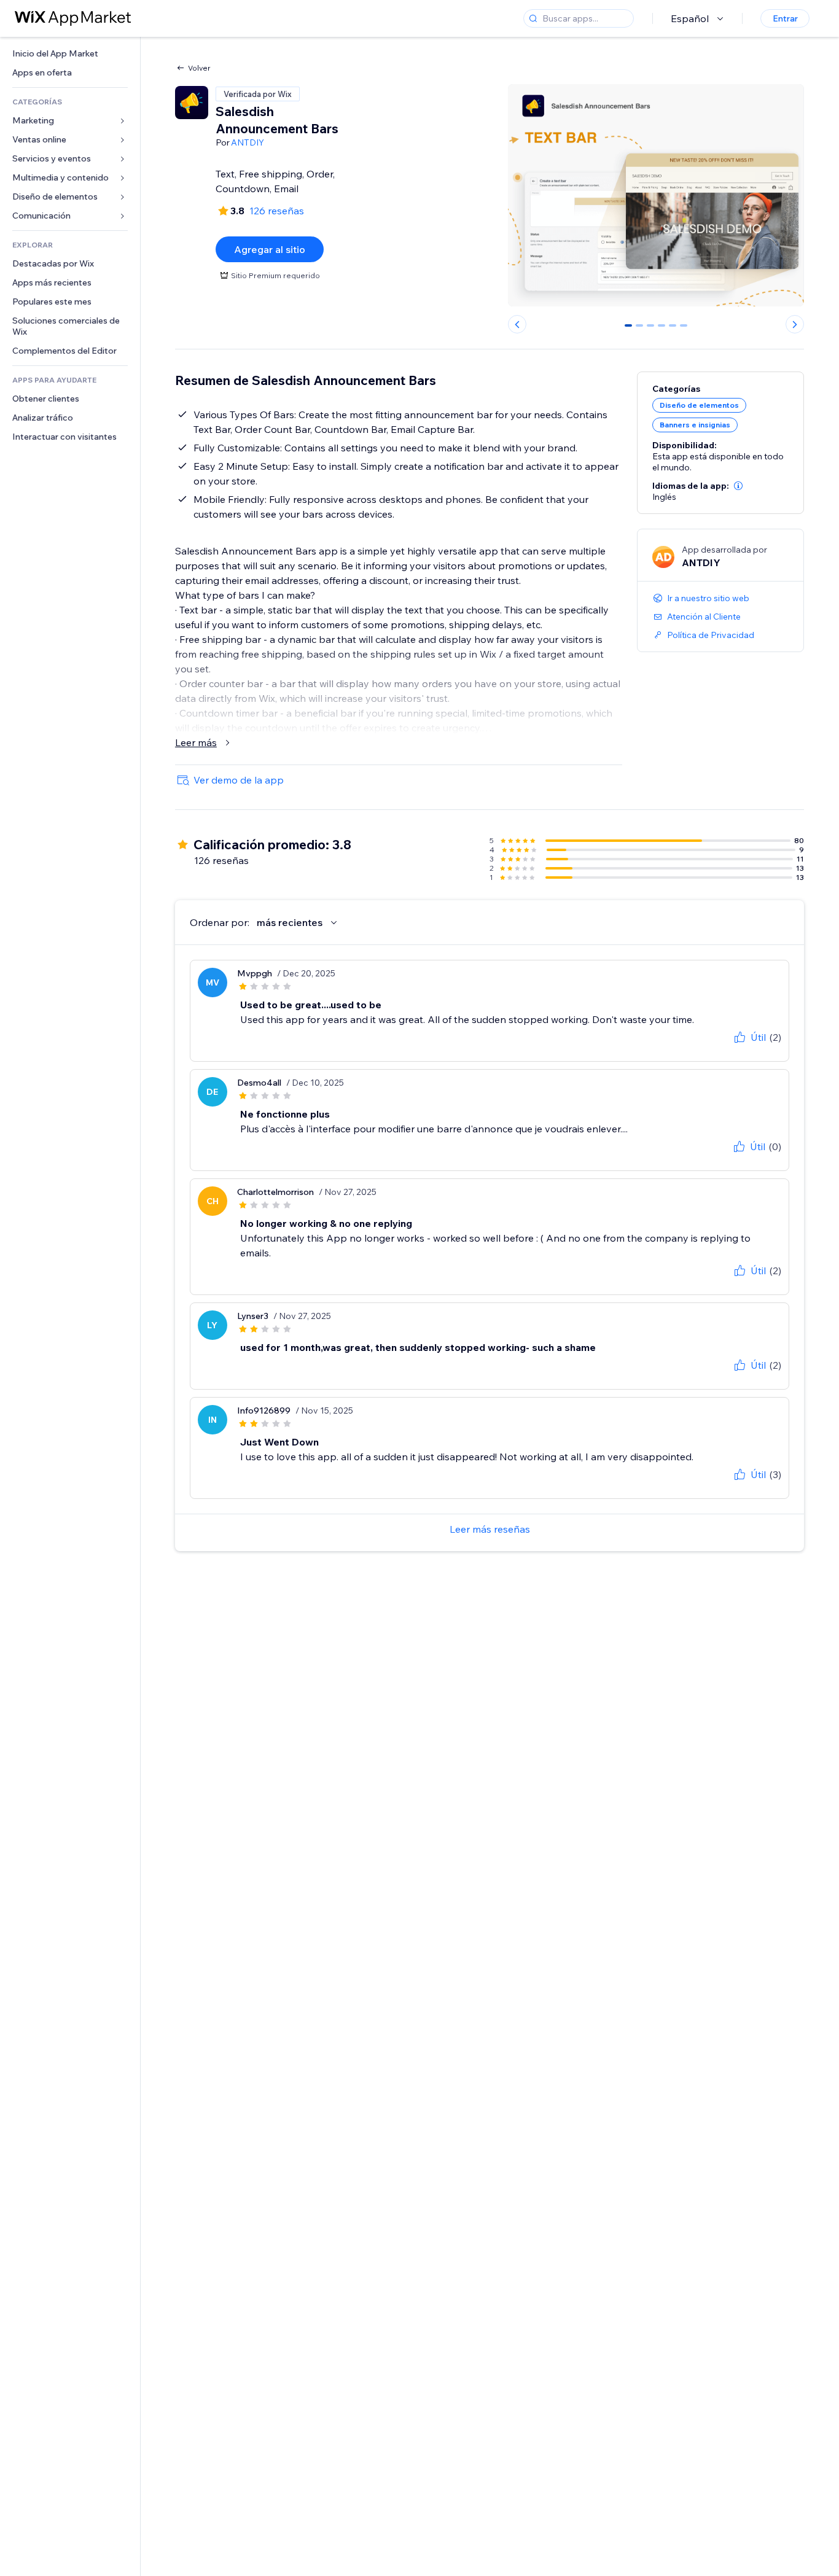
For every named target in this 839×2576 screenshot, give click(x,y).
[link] (70, 54)
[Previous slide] (517, 324)
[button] (738, 486)
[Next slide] (795, 324)
